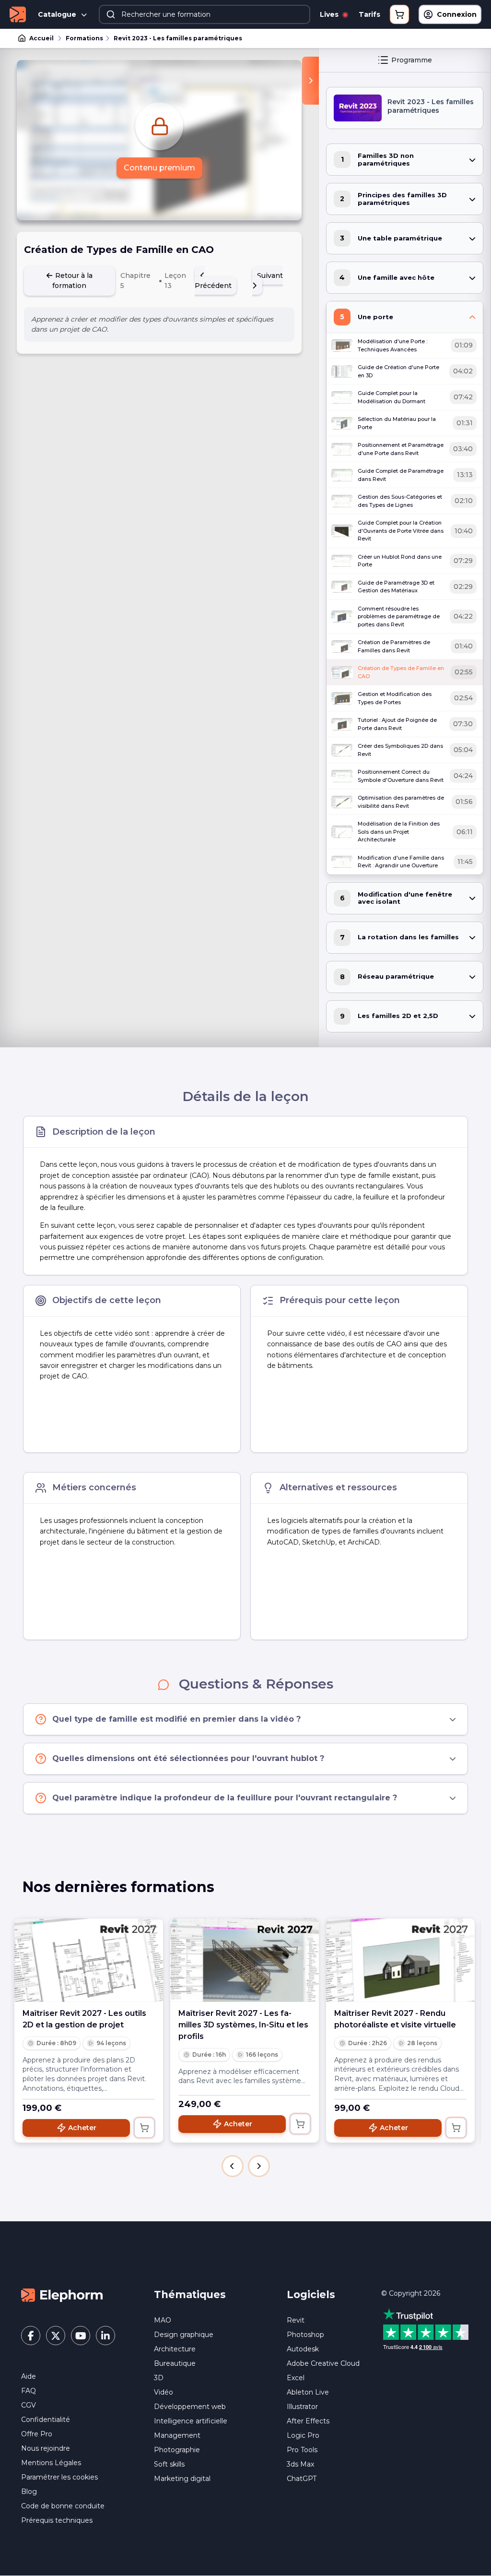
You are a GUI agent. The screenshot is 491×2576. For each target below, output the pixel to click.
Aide (29, 2376)
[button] (233, 2166)
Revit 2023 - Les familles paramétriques (178, 38)
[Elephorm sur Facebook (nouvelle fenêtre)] (31, 2336)
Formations (84, 38)
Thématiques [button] (190, 2294)
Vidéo (164, 2392)
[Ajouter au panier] (144, 2128)
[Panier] (399, 14)
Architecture (175, 2349)
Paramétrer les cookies (59, 2477)
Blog (29, 2492)
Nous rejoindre (46, 2448)
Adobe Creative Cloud (323, 2363)
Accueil (41, 38)
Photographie (177, 2450)
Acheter (82, 2128)
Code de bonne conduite (63, 2506)
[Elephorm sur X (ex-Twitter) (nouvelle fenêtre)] (56, 2336)
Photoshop (305, 2335)
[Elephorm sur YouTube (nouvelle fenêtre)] (81, 2336)
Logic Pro (303, 2435)
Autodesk (303, 2349)
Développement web (190, 2407)
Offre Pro (37, 2434)
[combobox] (205, 14)
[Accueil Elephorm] (62, 2295)
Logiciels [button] (311, 2294)
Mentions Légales (51, 2463)
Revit (296, 2320)
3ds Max (300, 2464)
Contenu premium (159, 168)
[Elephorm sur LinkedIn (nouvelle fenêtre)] (105, 2336)
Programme (412, 60)
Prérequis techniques (57, 2520)
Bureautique (175, 2363)
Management (177, 2435)
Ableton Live (308, 2392)
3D (159, 2378)
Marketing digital (182, 2479)
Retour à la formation (72, 281)
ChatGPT (302, 2479)
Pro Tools (302, 2450)
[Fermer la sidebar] (310, 81)
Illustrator (302, 2407)
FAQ (29, 2391)
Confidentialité (46, 2420)
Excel (296, 2378)
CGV (29, 2405)
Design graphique (184, 2335)
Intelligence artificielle (191, 2421)
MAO (163, 2320)
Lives (330, 14)
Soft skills (169, 2464)
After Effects (308, 2421)
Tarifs (369, 14)
